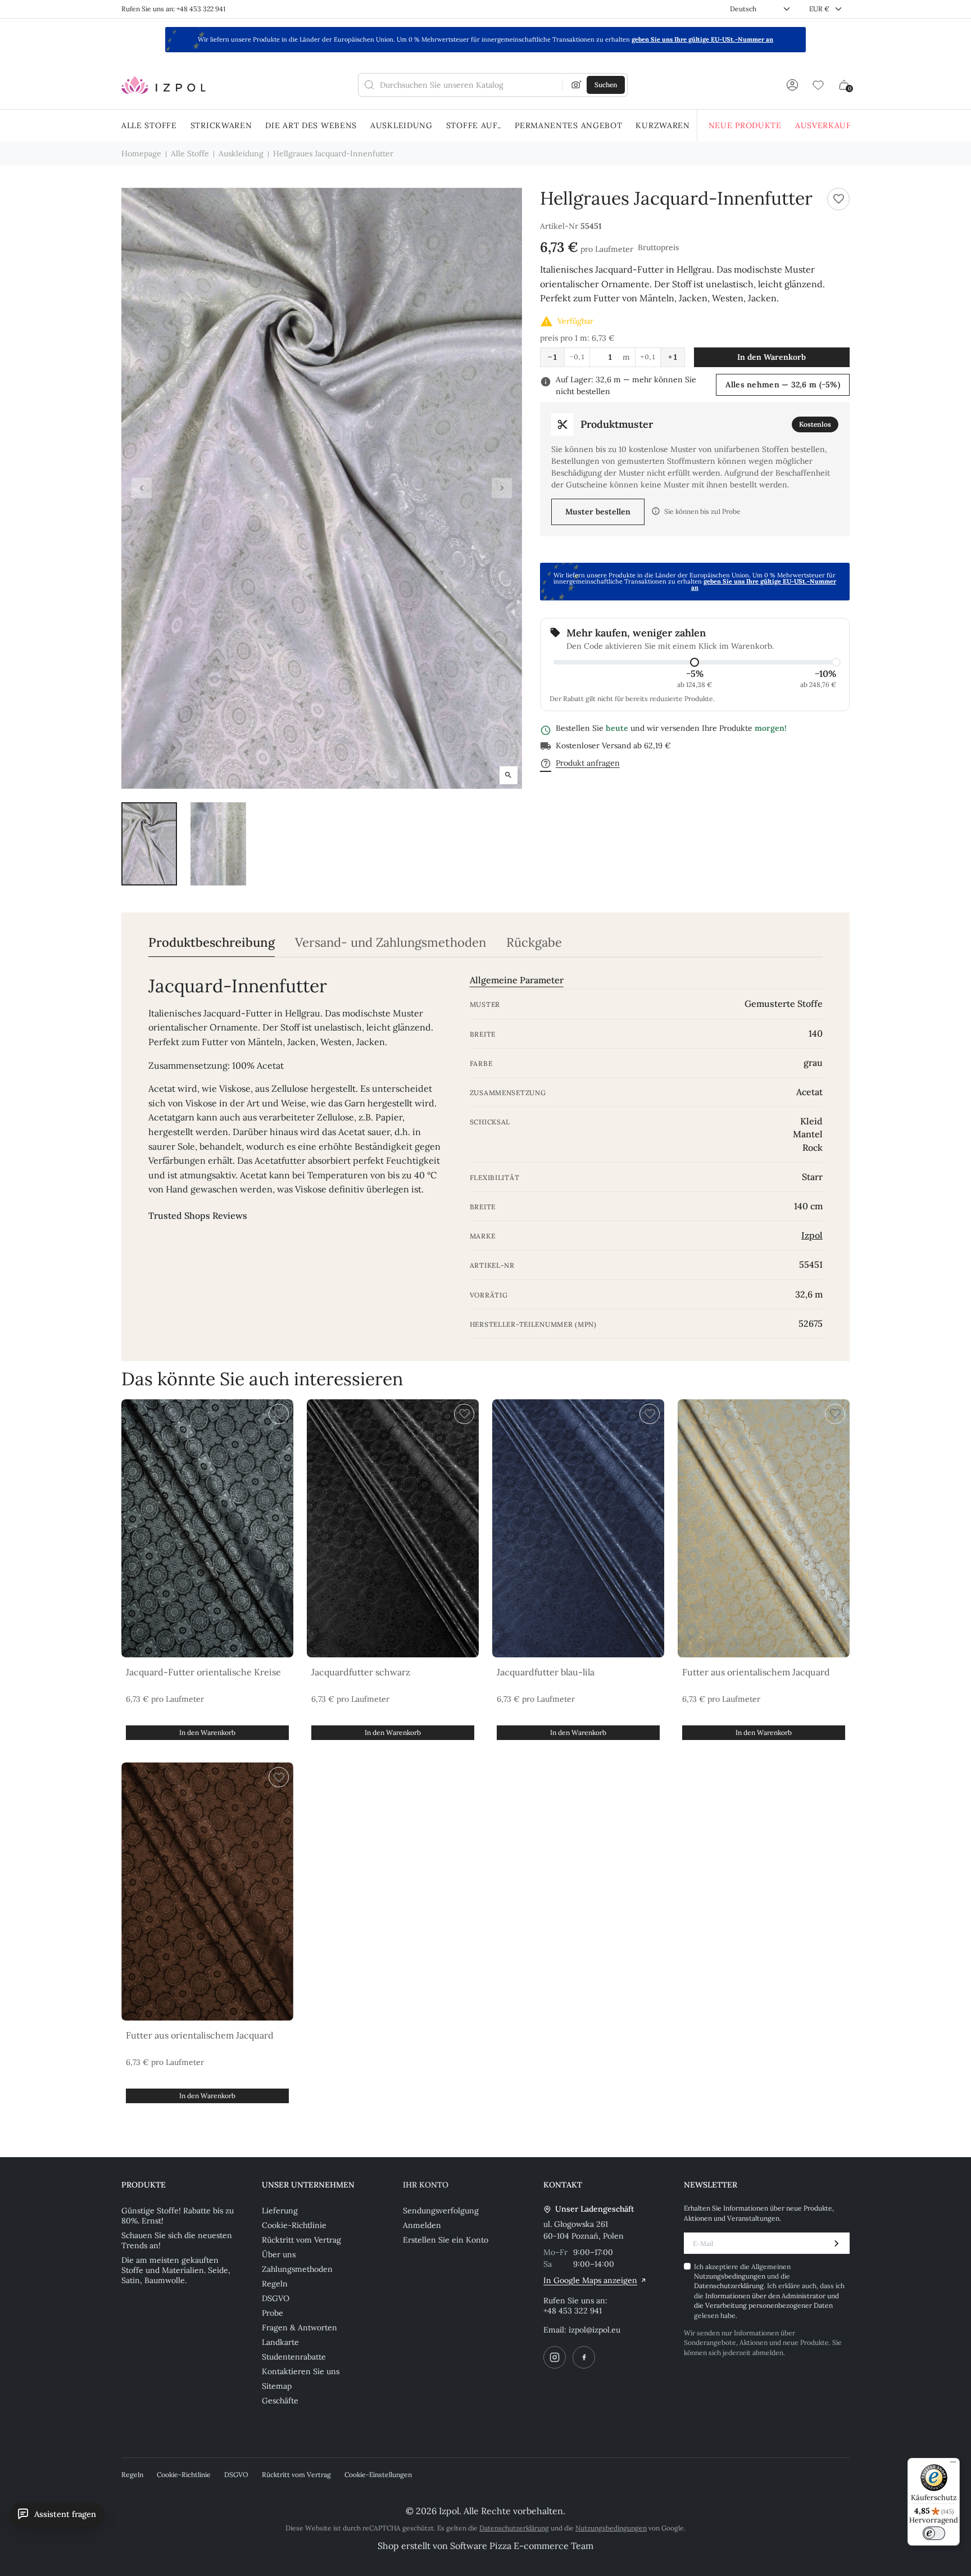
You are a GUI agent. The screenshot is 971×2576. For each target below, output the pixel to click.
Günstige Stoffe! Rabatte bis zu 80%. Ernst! (178, 2216)
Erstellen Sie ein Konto (446, 2240)
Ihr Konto (426, 2185)
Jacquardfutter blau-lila (546, 1672)
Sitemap (277, 2386)
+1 (673, 357)
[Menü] (953, 2465)
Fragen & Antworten (300, 2328)
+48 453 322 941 (573, 2311)
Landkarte (280, 2342)
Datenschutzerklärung (729, 2286)
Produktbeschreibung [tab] (212, 943)
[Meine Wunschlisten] (818, 85)
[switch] (934, 2533)
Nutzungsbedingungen (730, 2276)
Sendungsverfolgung (441, 2211)
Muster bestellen (598, 512)
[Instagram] (555, 2357)
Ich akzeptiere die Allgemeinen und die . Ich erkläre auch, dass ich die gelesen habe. (769, 2291)
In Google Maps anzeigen (590, 2280)
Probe (273, 2313)
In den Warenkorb (772, 357)
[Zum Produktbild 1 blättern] (149, 844)
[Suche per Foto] (577, 85)
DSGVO (276, 2298)
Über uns (279, 2254)
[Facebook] (584, 2357)
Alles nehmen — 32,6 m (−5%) (783, 385)
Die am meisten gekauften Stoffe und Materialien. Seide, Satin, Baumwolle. (176, 2270)
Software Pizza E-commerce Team (522, 2546)
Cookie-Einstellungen (378, 2475)
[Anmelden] (792, 85)
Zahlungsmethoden (297, 2269)
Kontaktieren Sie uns (301, 2371)
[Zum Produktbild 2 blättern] (218, 844)
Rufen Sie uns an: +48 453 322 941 (173, 9)
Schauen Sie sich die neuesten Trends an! (177, 2240)
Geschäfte (280, 2401)
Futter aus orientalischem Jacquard (756, 1672)
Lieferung (280, 2211)
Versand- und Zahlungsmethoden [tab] (391, 943)
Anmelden (422, 2225)
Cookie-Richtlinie (294, 2225)
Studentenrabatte (294, 2357)
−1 (552, 357)
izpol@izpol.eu (595, 2330)
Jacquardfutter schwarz (361, 1672)
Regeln (275, 2284)
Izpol (812, 1235)
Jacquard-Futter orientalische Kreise (203, 1672)
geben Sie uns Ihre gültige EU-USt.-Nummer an (702, 39)
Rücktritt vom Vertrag (301, 2240)
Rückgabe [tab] (534, 943)
